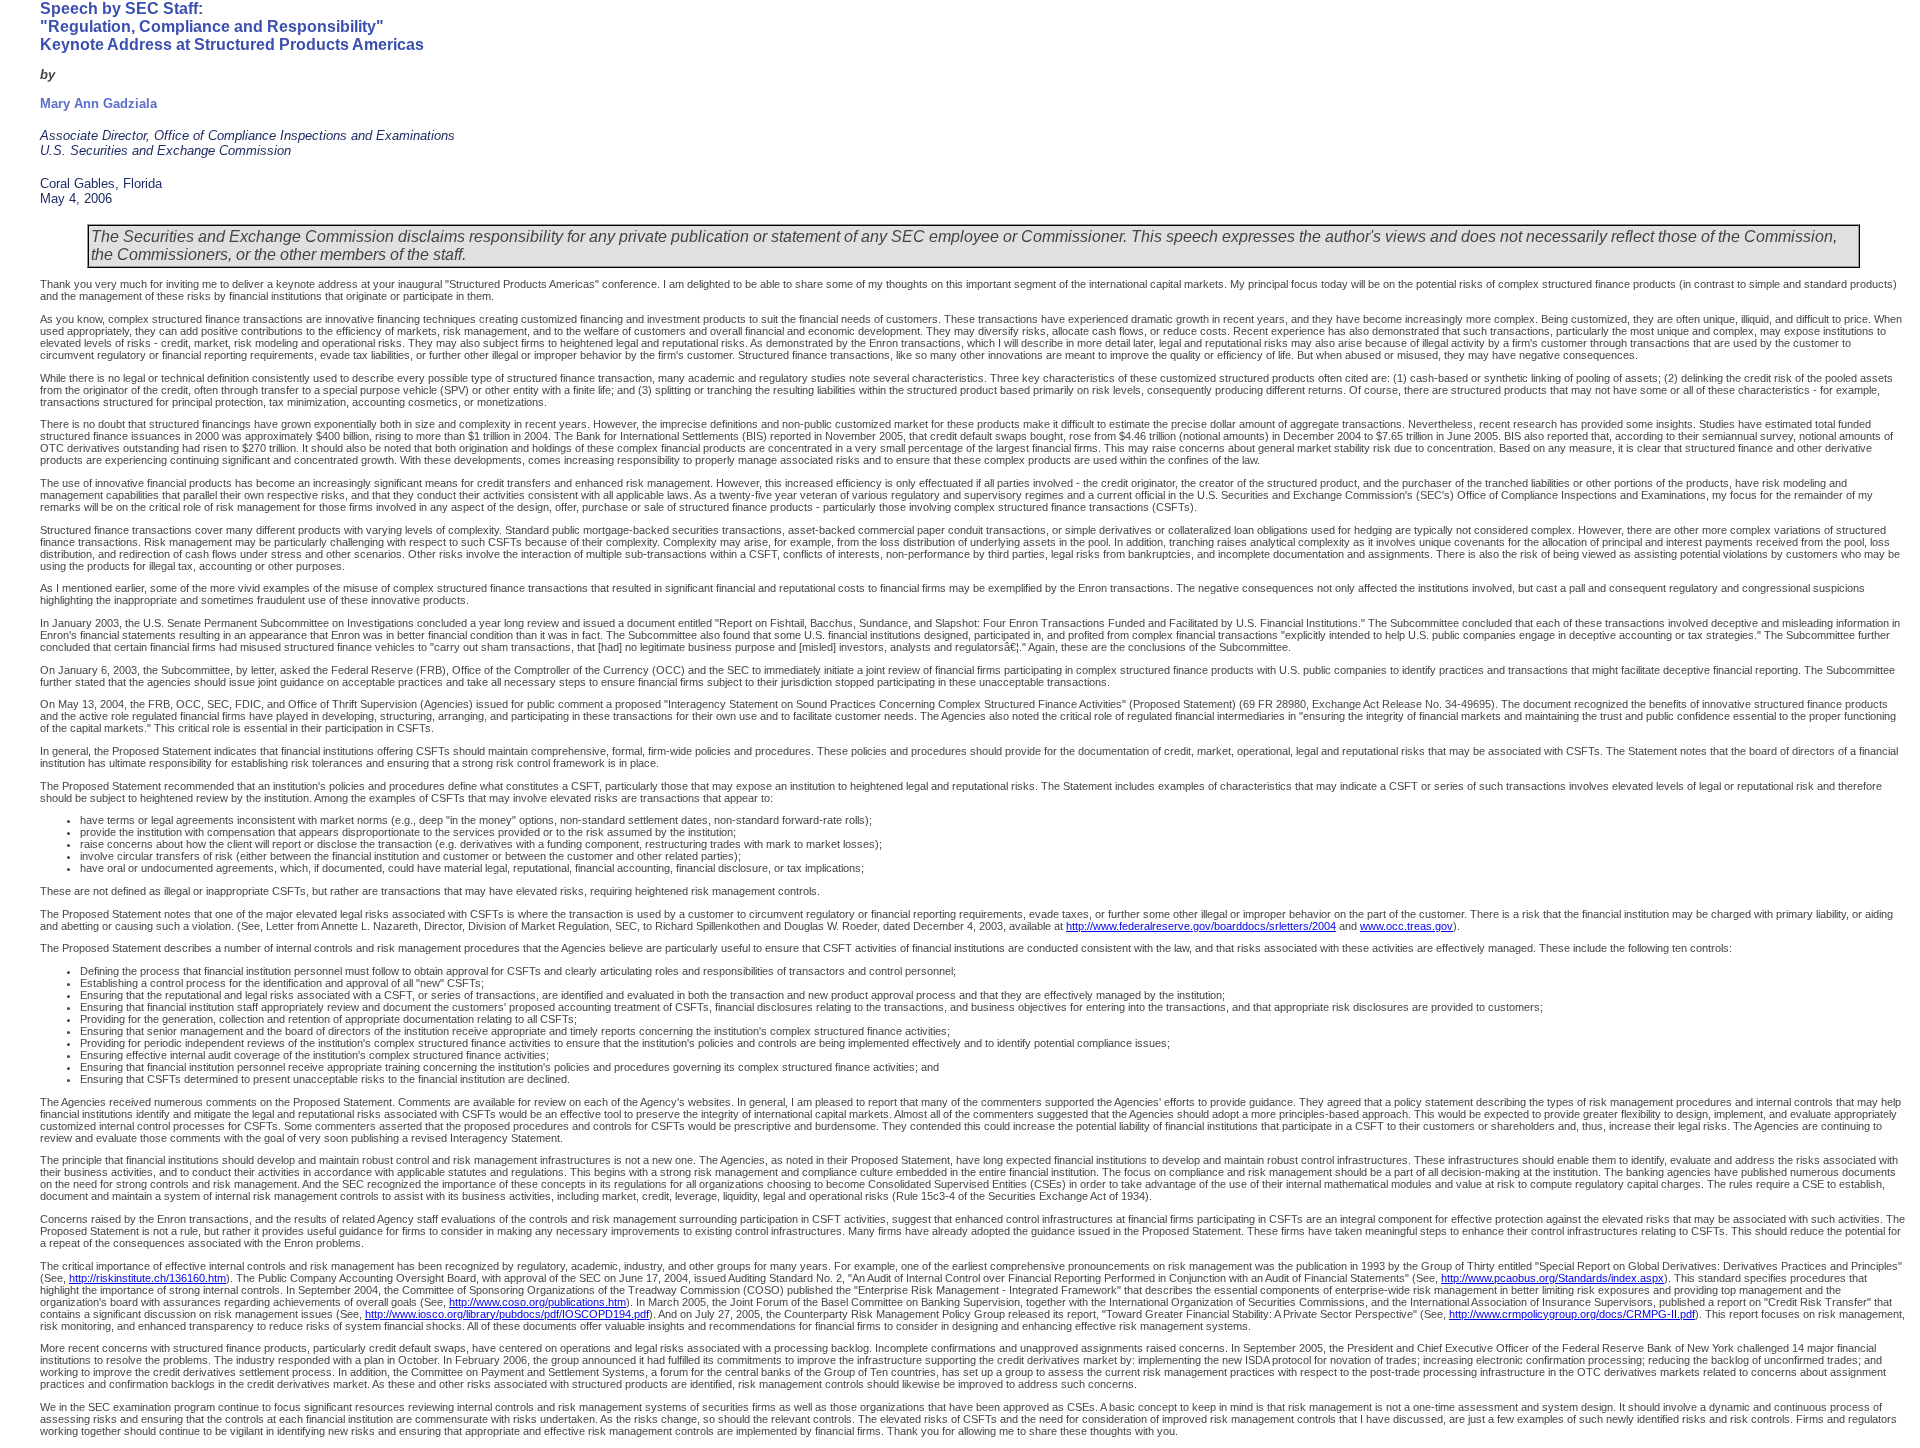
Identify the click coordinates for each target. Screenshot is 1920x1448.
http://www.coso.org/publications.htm (537, 1302)
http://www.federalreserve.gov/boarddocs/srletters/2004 (1201, 926)
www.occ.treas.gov (1406, 926)
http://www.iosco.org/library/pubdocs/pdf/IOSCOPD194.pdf (507, 1314)
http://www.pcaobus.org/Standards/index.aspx (1552, 1278)
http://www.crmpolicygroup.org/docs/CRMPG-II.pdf (1572, 1314)
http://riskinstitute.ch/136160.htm (147, 1278)
